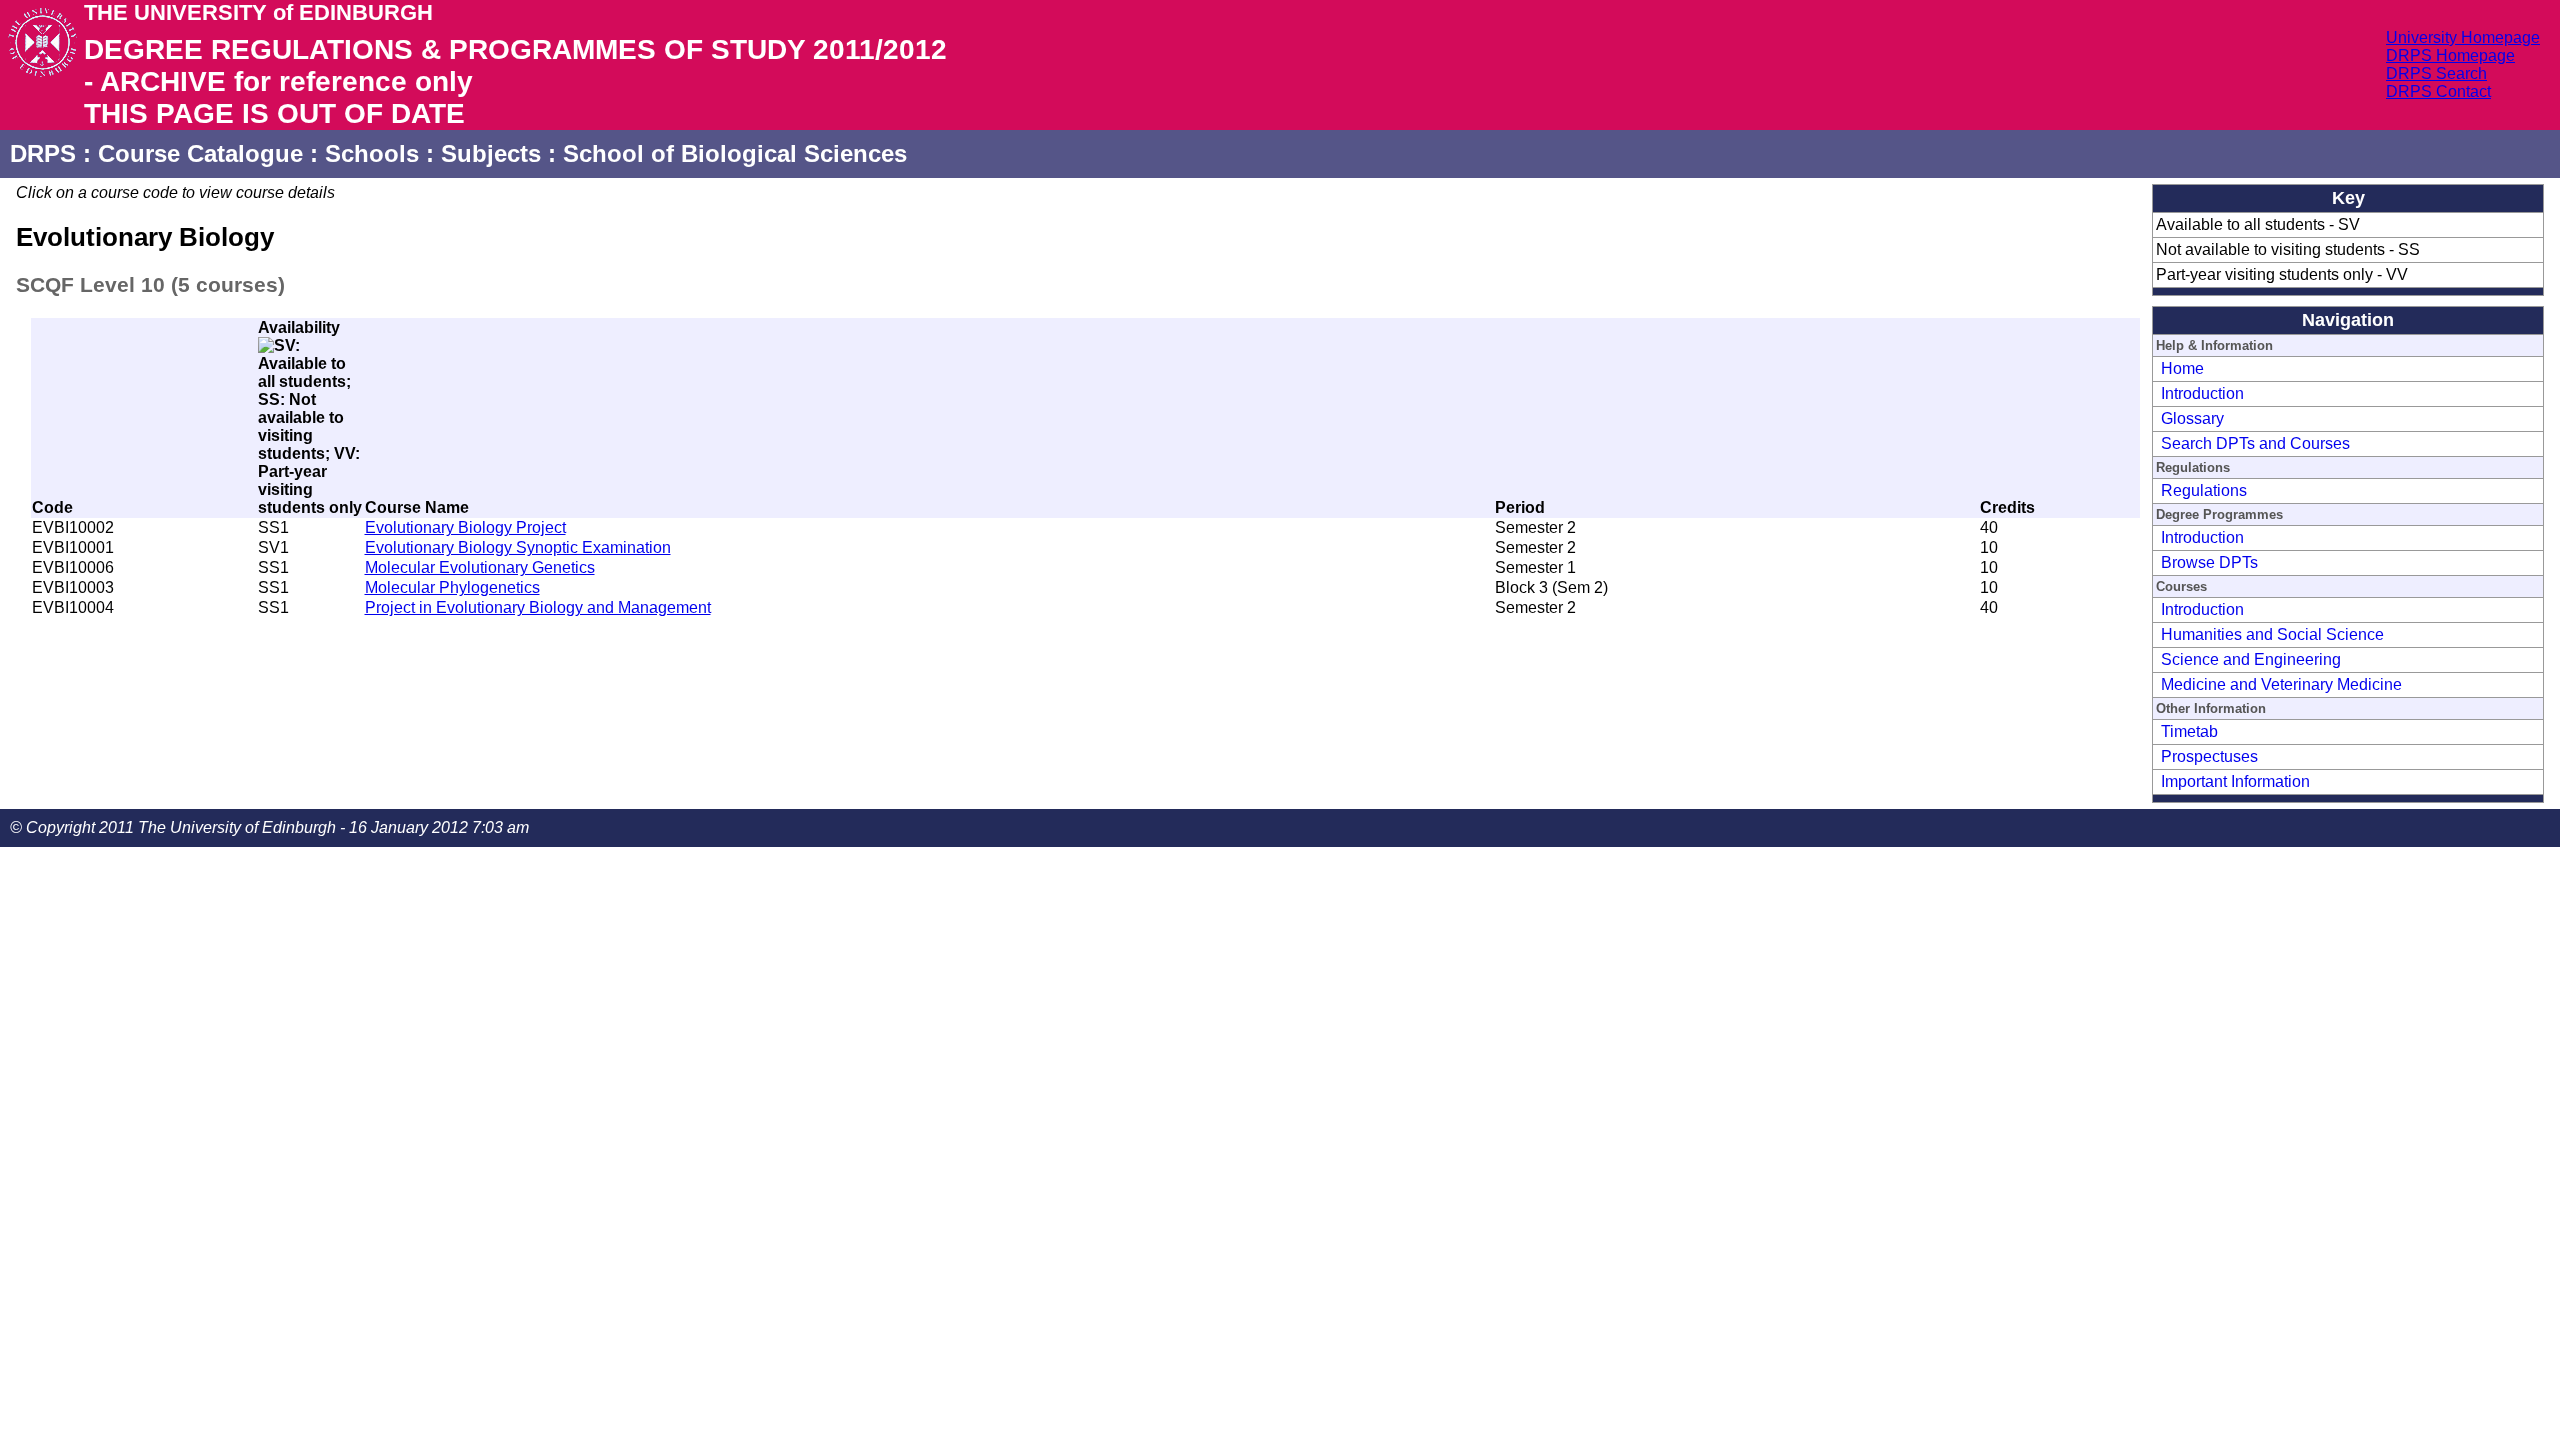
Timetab (2189, 731)
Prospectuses (2209, 756)
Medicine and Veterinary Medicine (2281, 684)
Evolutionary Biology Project (465, 527)
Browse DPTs (2209, 562)
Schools (372, 153)
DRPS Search (2436, 73)
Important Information (2235, 781)
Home (2182, 368)
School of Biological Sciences (735, 153)
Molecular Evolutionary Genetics (480, 567)
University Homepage (2463, 37)
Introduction (2202, 393)
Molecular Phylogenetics (452, 587)
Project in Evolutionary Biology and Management (538, 607)
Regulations (2204, 490)
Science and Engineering (2251, 659)
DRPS (43, 153)
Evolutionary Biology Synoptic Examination (518, 547)
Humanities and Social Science (2272, 634)
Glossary (2192, 418)
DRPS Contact (2438, 91)
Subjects (491, 153)
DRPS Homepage (2450, 55)
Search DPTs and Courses (2255, 443)
